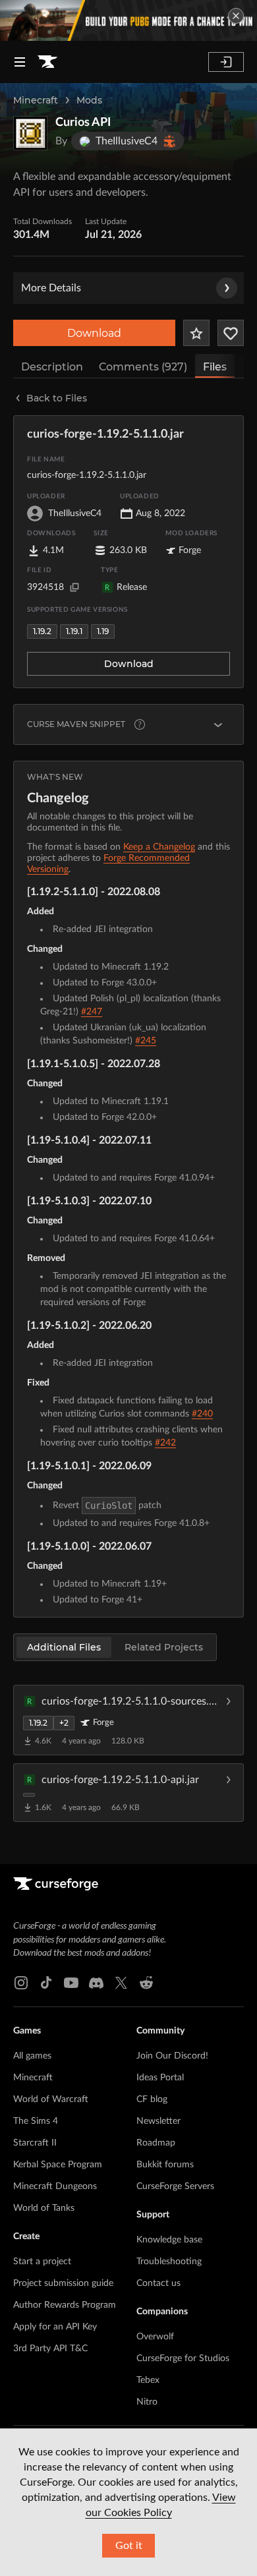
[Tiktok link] (46, 1983)
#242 (165, 1443)
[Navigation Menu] (20, 62)
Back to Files (57, 398)
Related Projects (164, 1647)
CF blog (152, 2099)
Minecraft (36, 100)
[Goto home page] (47, 62)
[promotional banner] (128, 20)
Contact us (158, 2283)
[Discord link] (96, 1983)
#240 (202, 1414)
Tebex (148, 2380)
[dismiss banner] (236, 16)
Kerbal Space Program (58, 2165)
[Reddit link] (146, 1983)
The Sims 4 (36, 2121)
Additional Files (64, 1647)
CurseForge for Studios (183, 2358)
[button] (128, 1720)
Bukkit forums (165, 2165)
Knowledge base (169, 2240)
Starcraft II (35, 2143)
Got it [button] (129, 2546)
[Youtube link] (71, 1983)
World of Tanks (44, 2208)
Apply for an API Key (55, 2327)
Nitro (147, 2402)
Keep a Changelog (159, 847)
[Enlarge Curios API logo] (30, 133)
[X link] (121, 1983)
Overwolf (155, 2337)
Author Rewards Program (65, 2305)
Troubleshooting (169, 2262)
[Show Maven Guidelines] (218, 724)
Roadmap (156, 2143)
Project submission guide (63, 2283)
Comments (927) (143, 367)
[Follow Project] (231, 333)
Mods (89, 100)
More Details (51, 288)
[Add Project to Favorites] (196, 333)
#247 (92, 1012)
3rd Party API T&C (50, 2349)
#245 (146, 1041)
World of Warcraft (51, 2099)
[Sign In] (226, 62)
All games (32, 2056)
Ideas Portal (160, 2078)
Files (215, 367)
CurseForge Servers (175, 2186)
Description (52, 367)
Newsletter (158, 2121)
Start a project (42, 2262)
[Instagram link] (21, 1983)
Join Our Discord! (172, 2056)
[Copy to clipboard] (74, 587)
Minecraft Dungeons (55, 2186)
